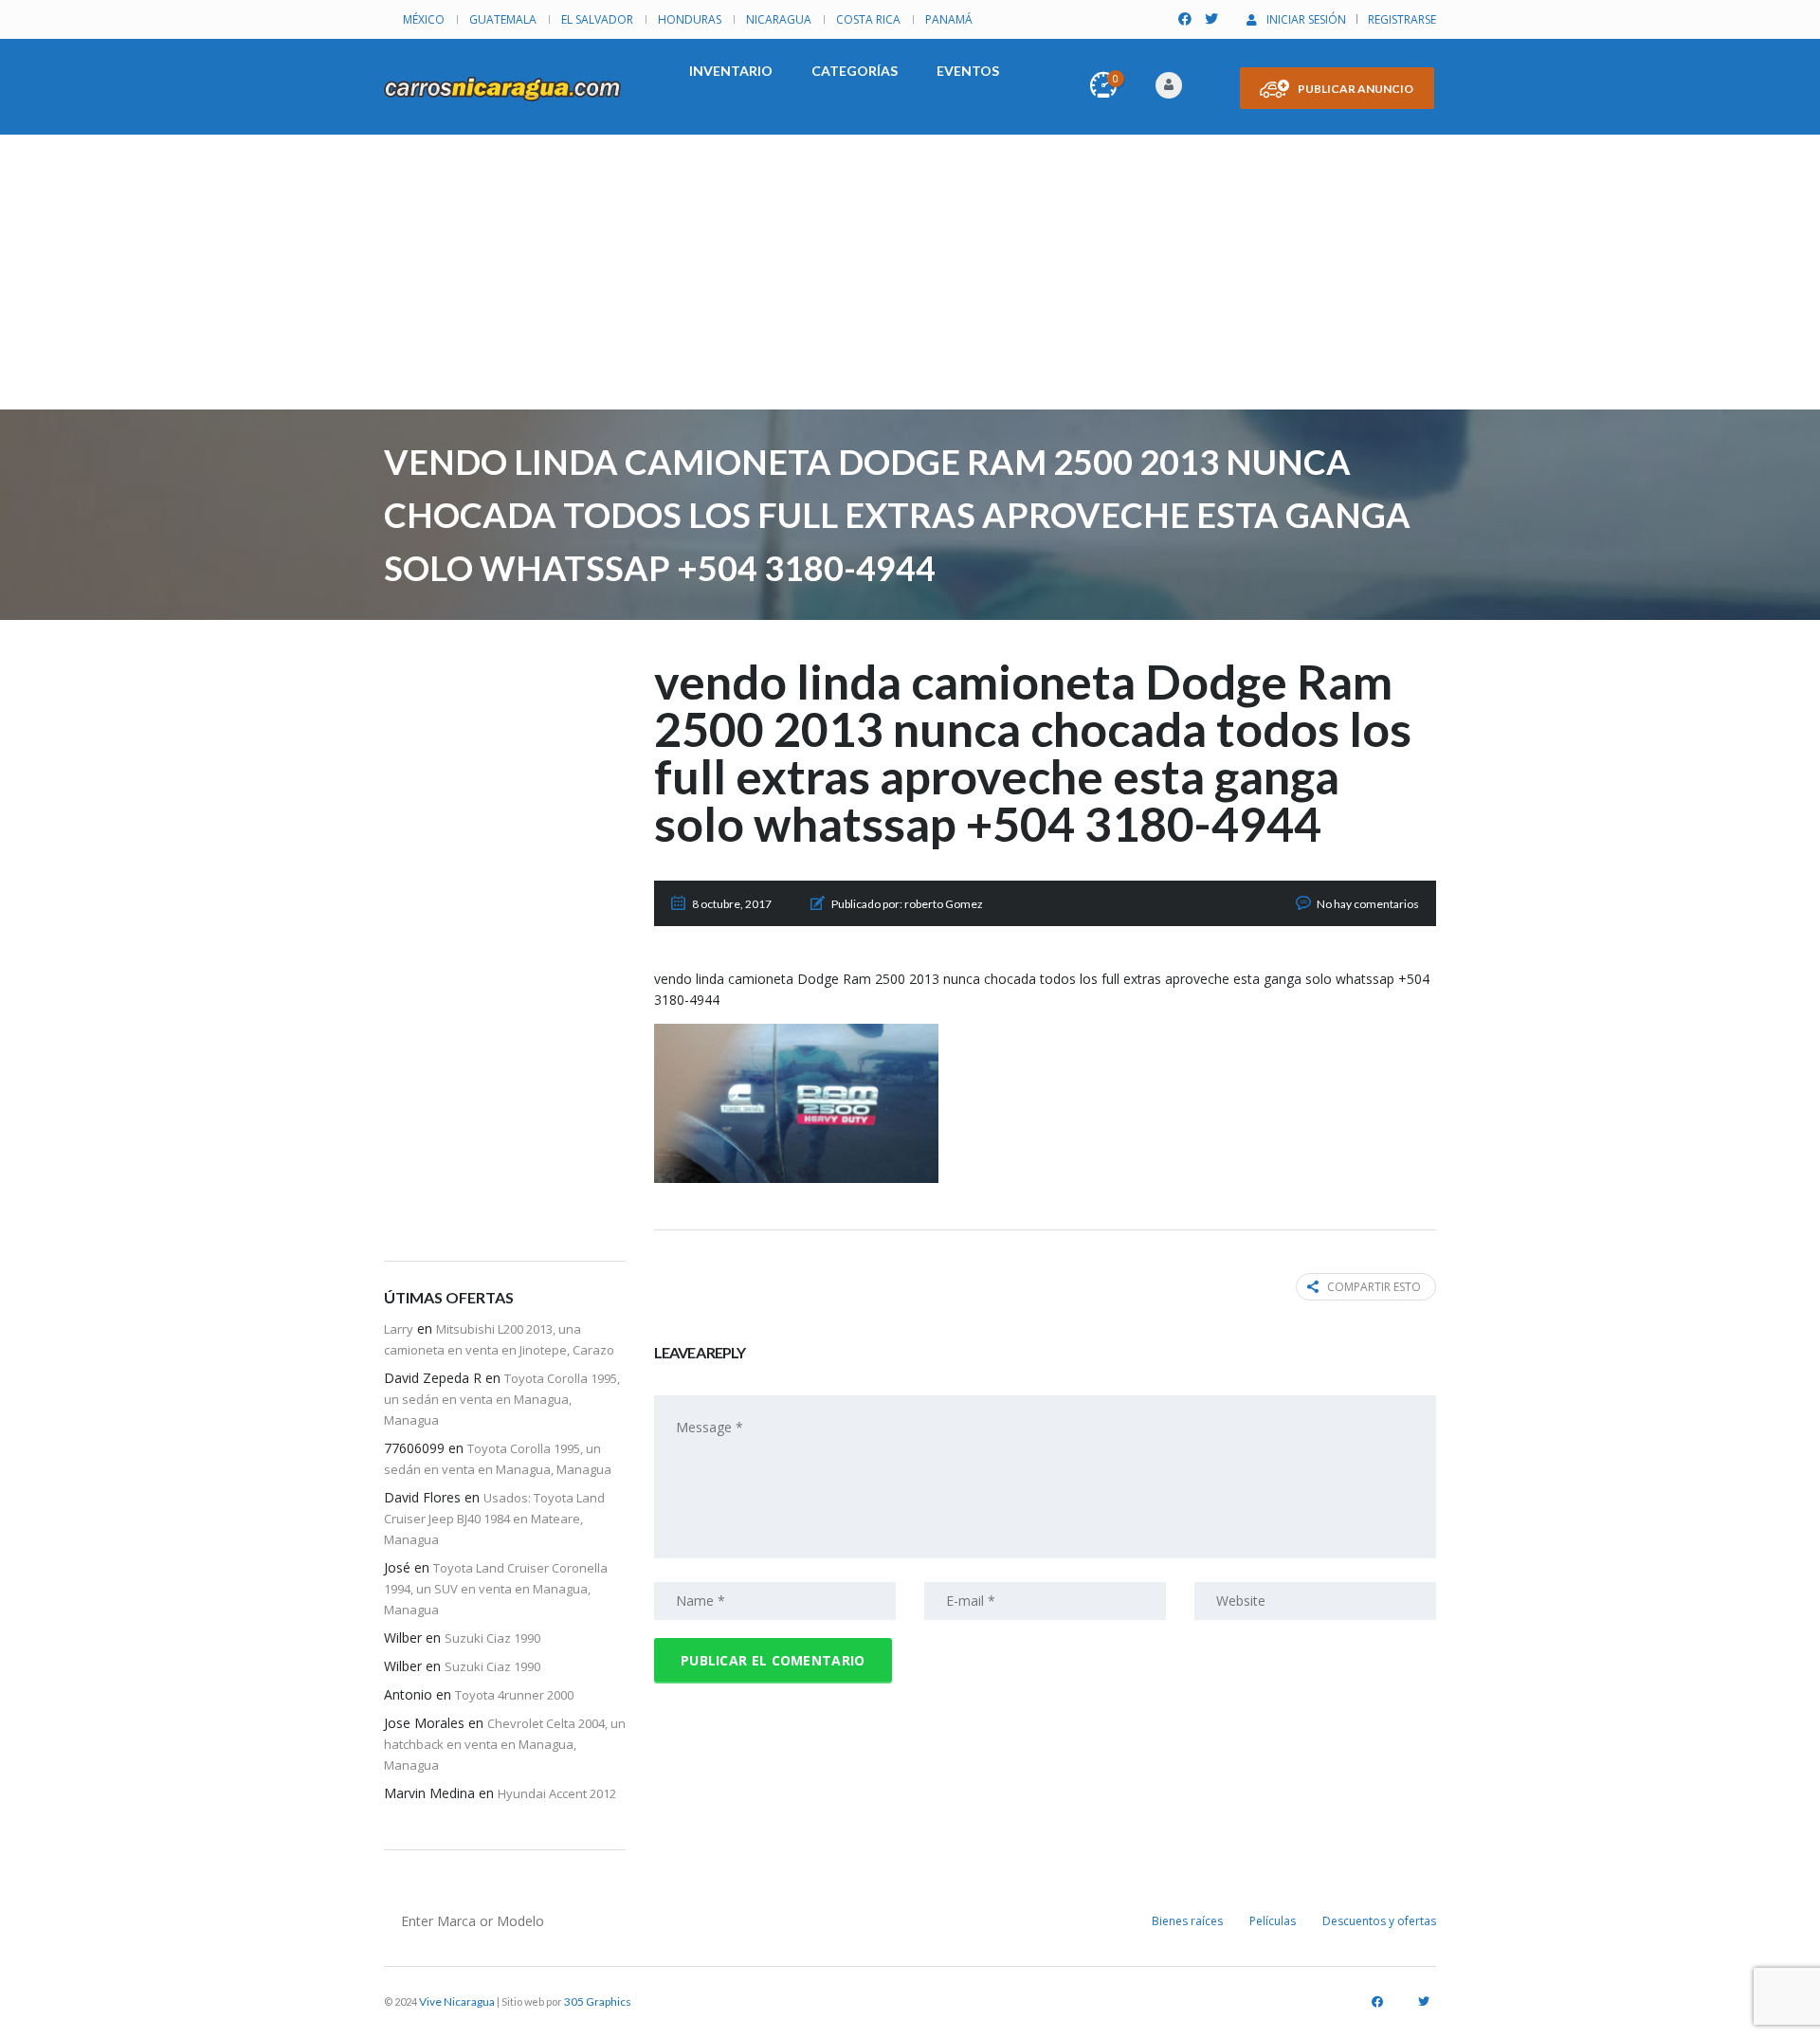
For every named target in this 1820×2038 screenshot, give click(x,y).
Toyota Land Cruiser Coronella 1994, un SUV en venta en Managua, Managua (496, 1589)
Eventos (968, 71)
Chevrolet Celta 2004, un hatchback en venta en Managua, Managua (505, 1744)
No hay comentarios (1368, 904)
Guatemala (503, 19)
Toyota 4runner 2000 (514, 1695)
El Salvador (597, 19)
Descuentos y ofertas (1379, 1921)
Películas (1273, 1921)
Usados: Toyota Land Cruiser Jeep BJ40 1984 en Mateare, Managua (494, 1519)
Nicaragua (779, 19)
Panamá (949, 19)
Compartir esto (1374, 1287)
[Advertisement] (910, 277)
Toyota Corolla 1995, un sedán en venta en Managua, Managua (502, 1399)
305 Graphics (598, 2002)
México (424, 19)
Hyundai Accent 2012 (557, 1793)
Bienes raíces (1187, 1921)
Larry (399, 1329)
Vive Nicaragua (457, 2002)
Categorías (855, 71)
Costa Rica (868, 19)
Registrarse (1402, 19)
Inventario (731, 71)
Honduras (690, 19)
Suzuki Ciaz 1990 (492, 1638)
